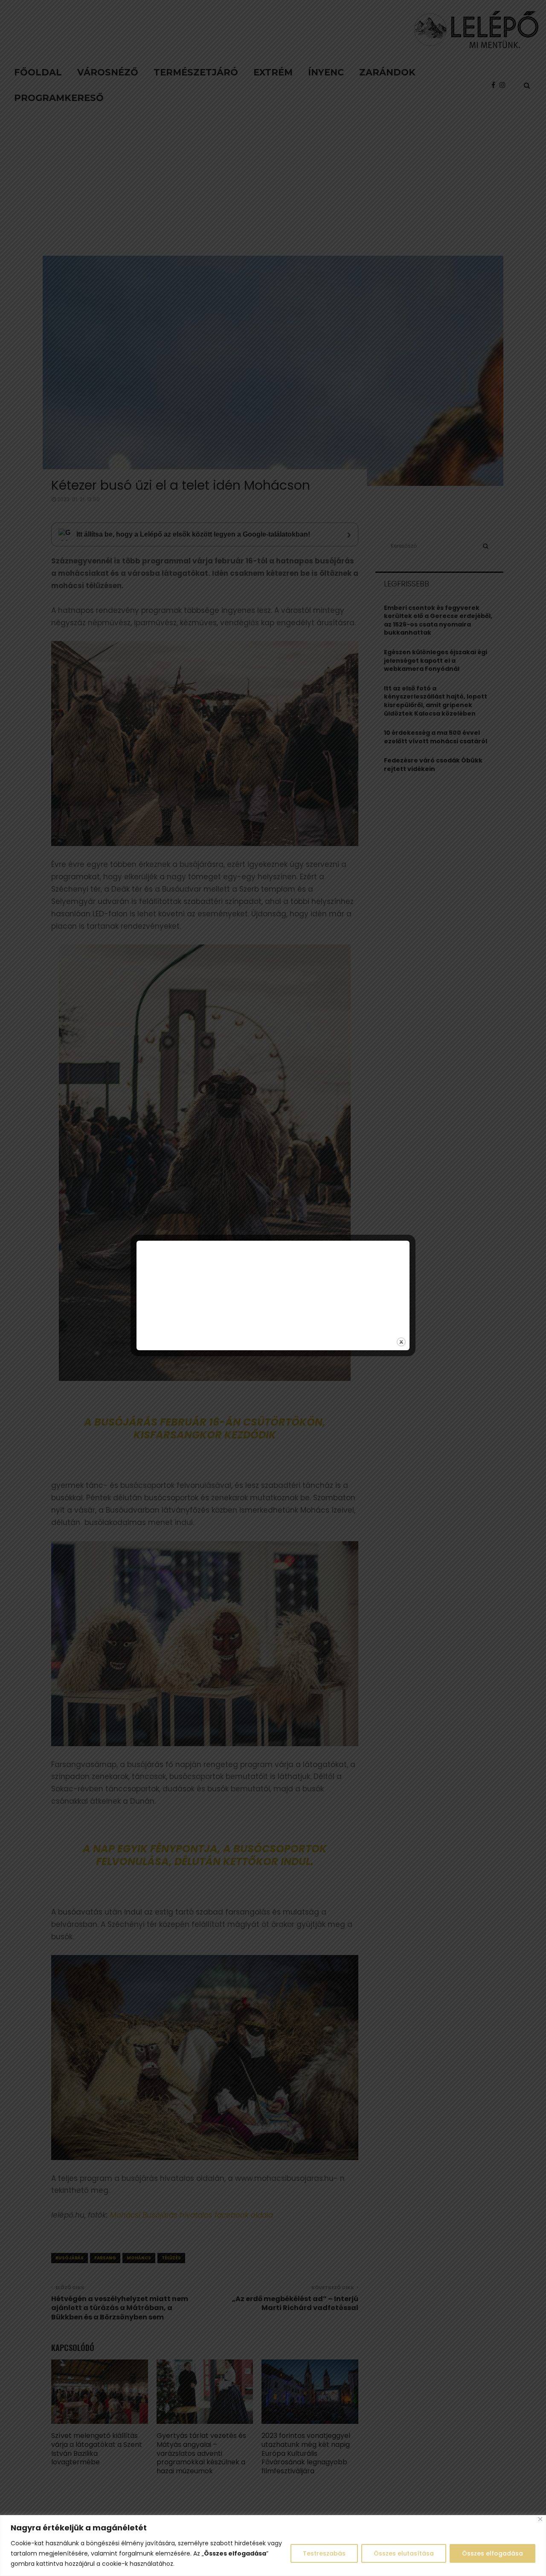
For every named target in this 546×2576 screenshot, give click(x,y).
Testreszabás (324, 2553)
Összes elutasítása (404, 2553)
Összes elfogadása (492, 2553)
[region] (273, 2546)
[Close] (540, 2519)
